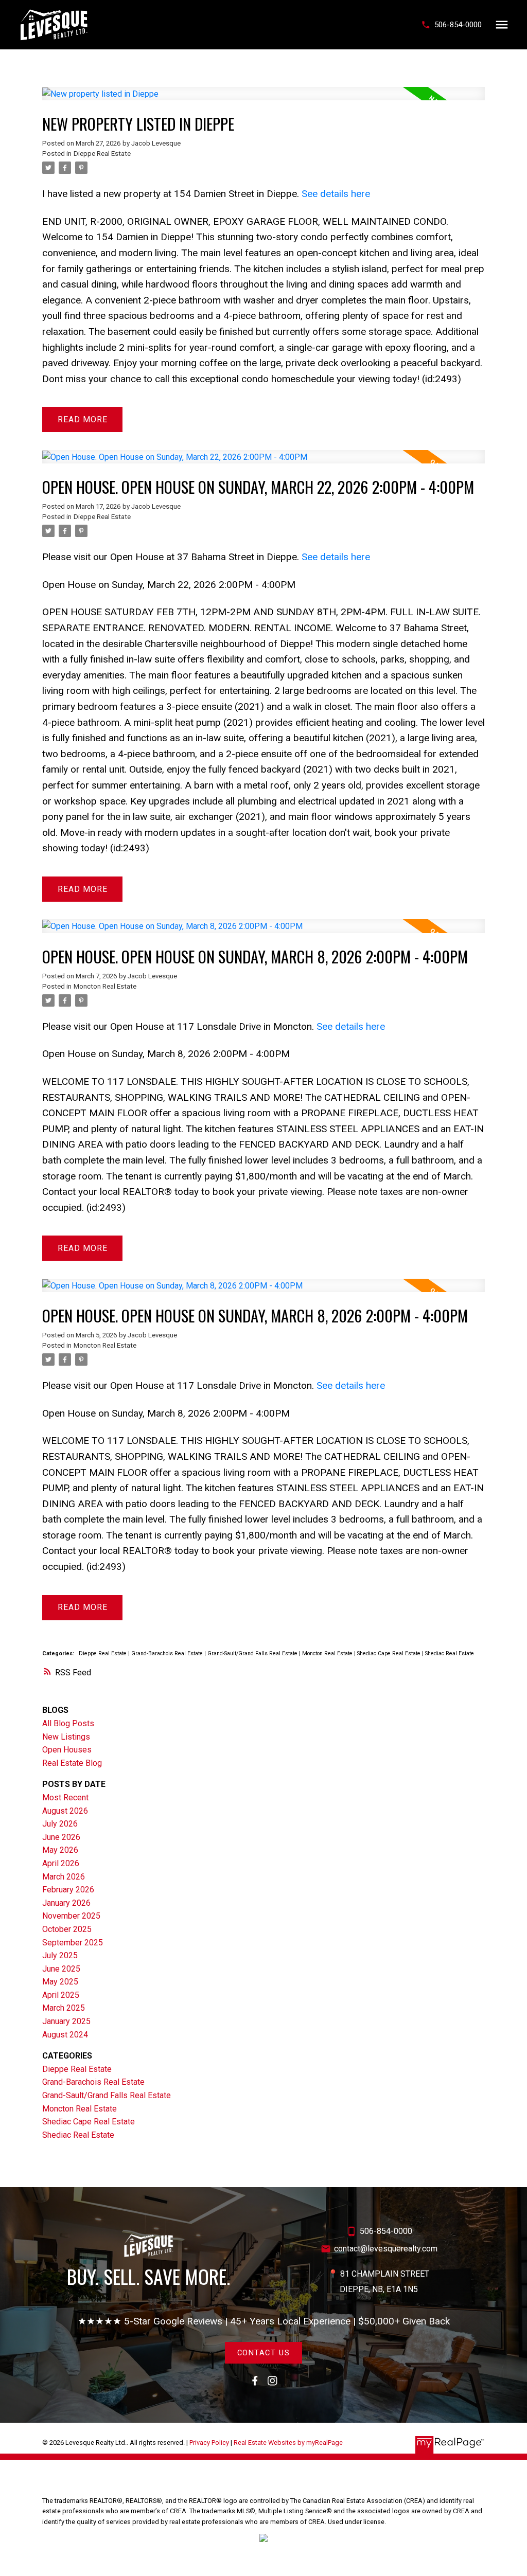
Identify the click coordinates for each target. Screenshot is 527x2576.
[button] (451, 25)
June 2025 (61, 1969)
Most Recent (65, 1797)
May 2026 (60, 1850)
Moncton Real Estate (105, 986)
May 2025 (60, 1982)
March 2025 (64, 2008)
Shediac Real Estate (450, 1653)
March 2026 (64, 1877)
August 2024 (65, 2035)
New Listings (66, 1737)
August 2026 (65, 1811)
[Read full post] (263, 100)
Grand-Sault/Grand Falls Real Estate (253, 1653)
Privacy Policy (209, 2443)
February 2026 (68, 1890)
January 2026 (66, 1903)
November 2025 (71, 1916)
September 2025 (73, 1943)
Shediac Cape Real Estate (390, 1653)
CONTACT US (264, 2353)
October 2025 (67, 1929)
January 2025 (66, 2021)
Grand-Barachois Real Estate (168, 1653)
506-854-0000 (458, 25)
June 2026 (61, 1837)
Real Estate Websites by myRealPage (288, 2443)
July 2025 (60, 1955)
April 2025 (61, 1995)
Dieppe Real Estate (102, 154)
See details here (336, 194)
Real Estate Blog (72, 1763)
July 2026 (60, 1824)
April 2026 (61, 1863)
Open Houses (67, 1750)
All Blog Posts (68, 1723)
